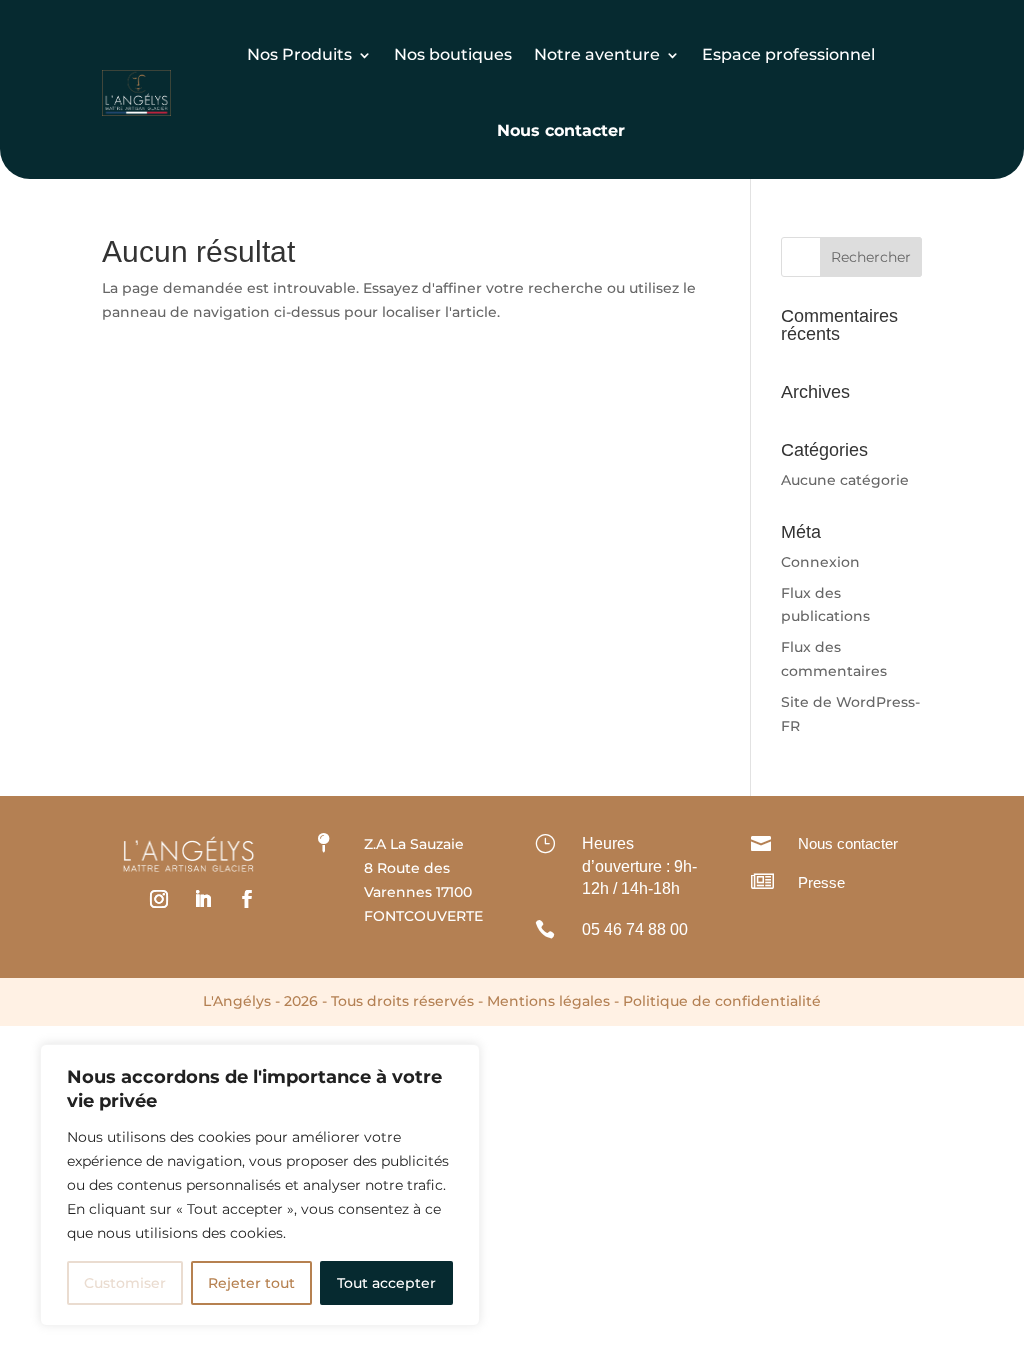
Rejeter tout (251, 1283)
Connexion (820, 562)
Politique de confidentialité (722, 1001)
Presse (821, 882)
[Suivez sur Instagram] (159, 899)
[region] (260, 1185)
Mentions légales (548, 1001)
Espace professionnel (788, 54)
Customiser (125, 1283)
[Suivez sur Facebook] (247, 899)
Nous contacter (848, 843)
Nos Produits (299, 54)
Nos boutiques (453, 54)
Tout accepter (386, 1283)
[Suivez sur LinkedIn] (203, 899)
